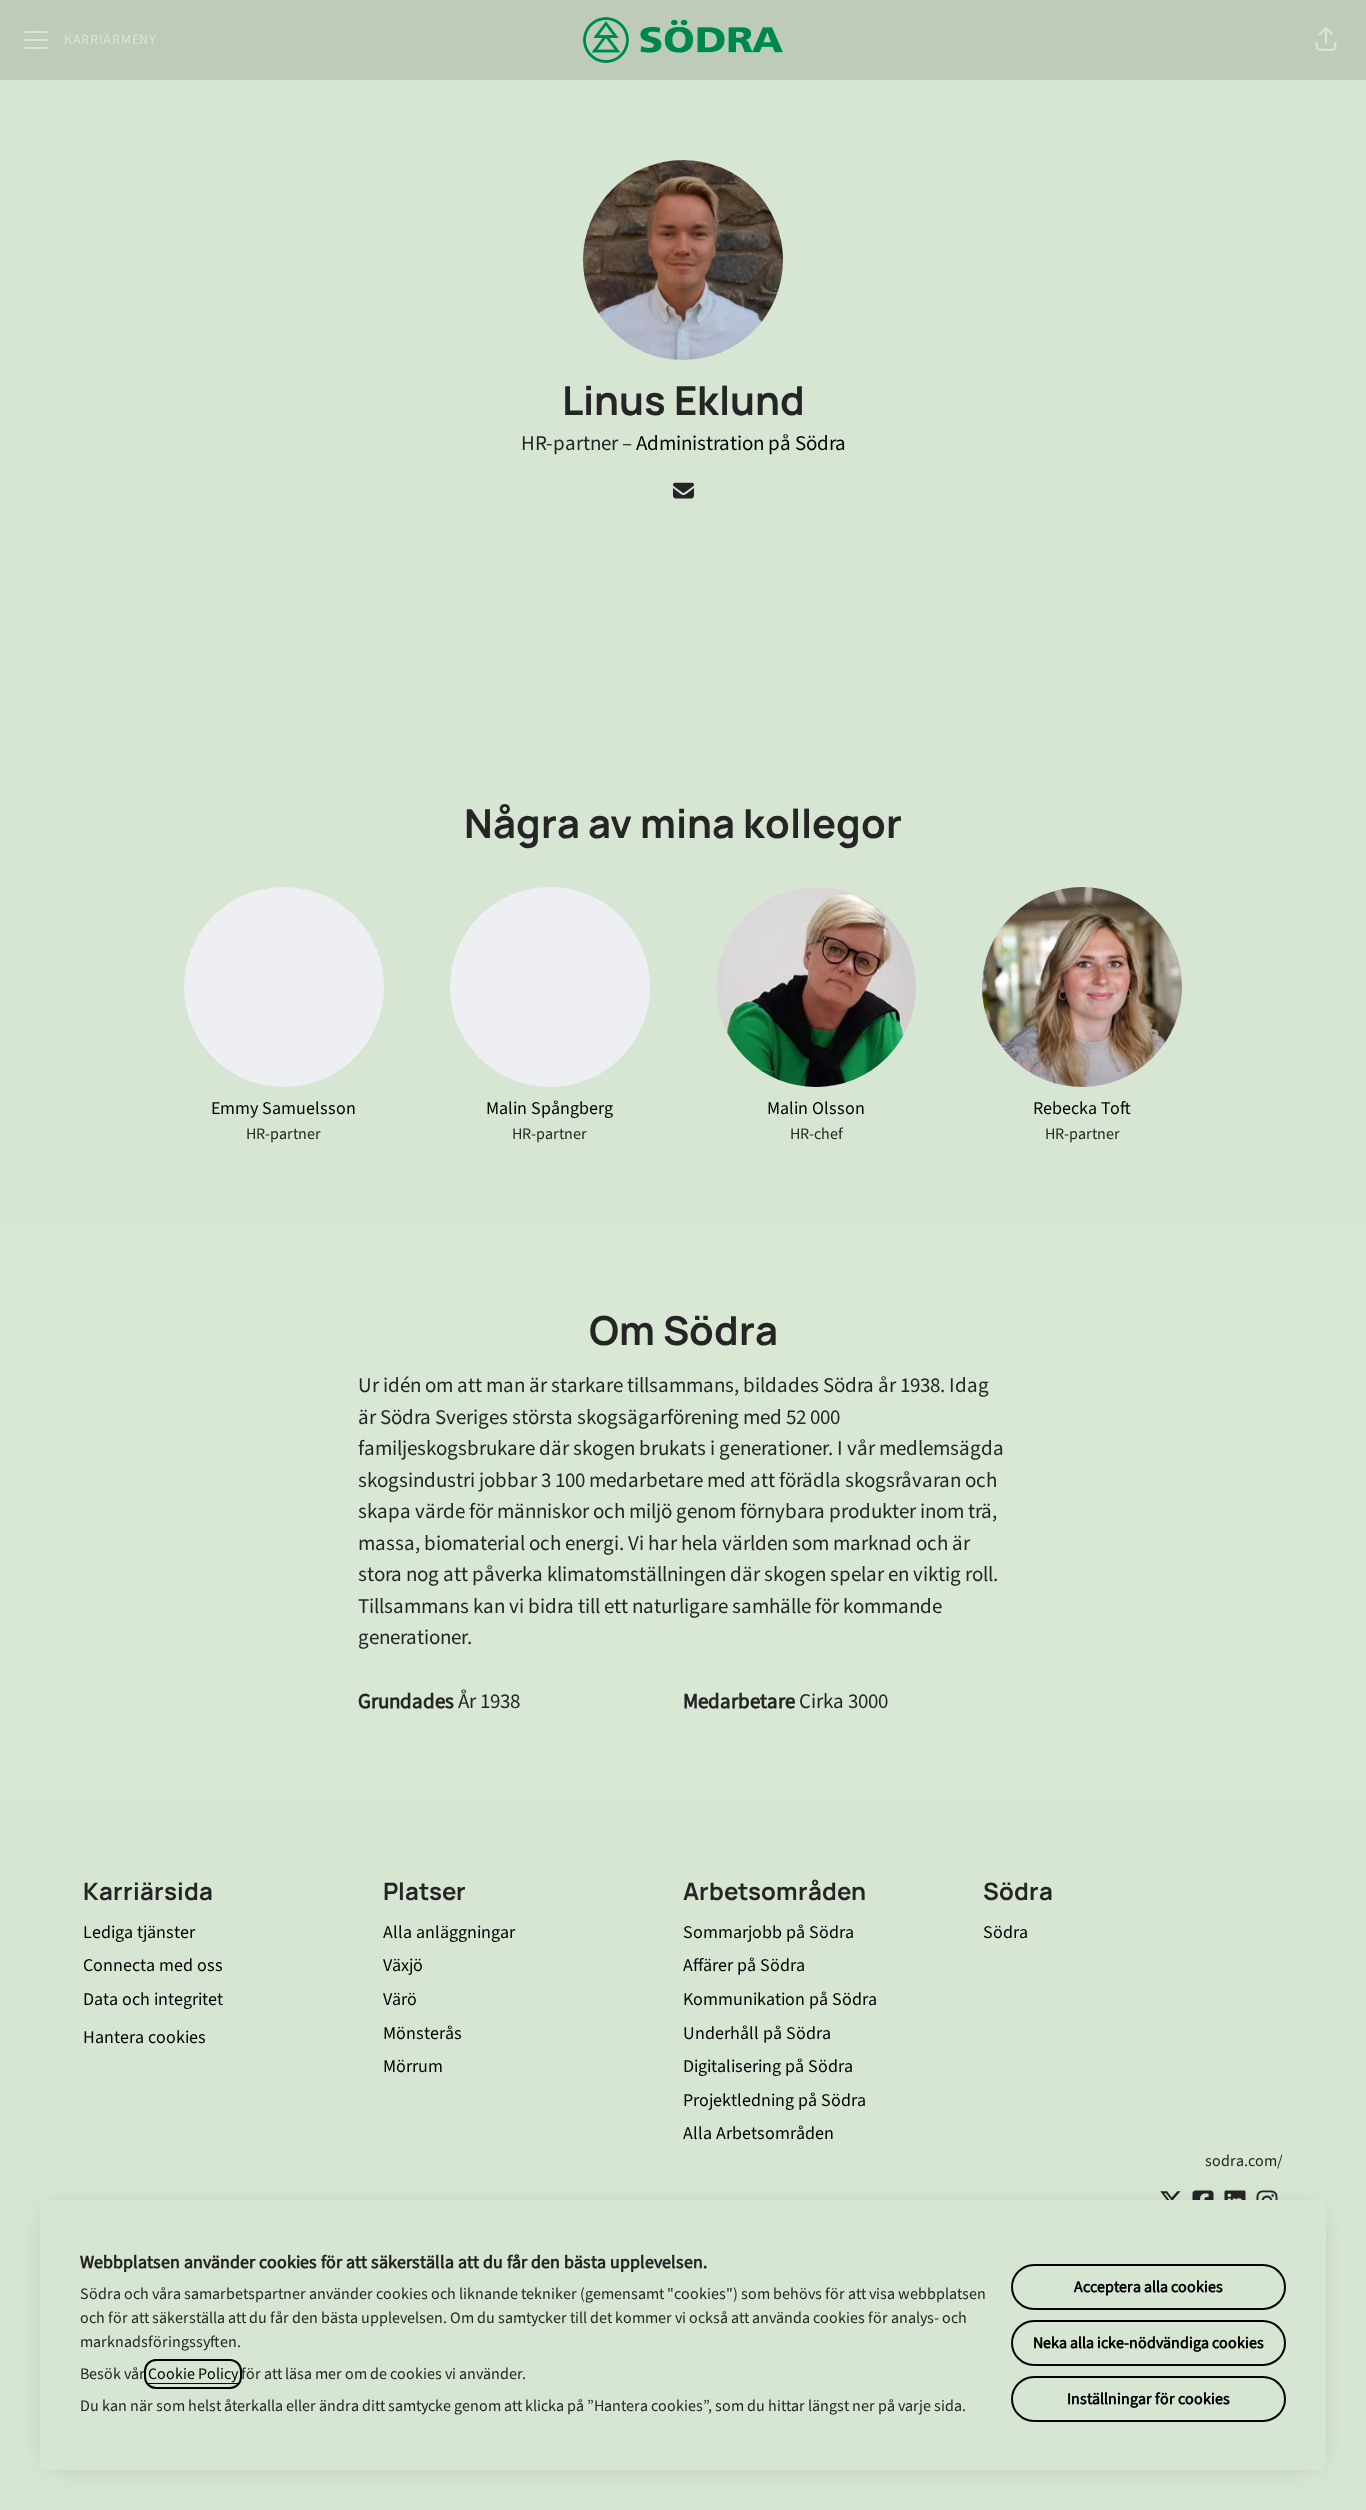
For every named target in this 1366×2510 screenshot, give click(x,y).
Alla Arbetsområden (758, 2133)
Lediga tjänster (139, 1932)
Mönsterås (422, 2033)
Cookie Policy (193, 2374)
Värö (400, 1999)
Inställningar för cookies (1148, 2399)
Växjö (403, 1965)
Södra (1005, 1932)
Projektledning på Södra (774, 2100)
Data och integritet (153, 1999)
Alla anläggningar (449, 1932)
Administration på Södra (741, 443)
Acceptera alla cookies (1148, 2287)
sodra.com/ (1244, 2161)
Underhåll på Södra (757, 2033)
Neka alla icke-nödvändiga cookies (1148, 2343)
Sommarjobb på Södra (768, 1932)
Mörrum (413, 2066)
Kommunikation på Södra (780, 1999)
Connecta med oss (153, 1965)
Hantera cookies (144, 2037)
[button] (1326, 40)
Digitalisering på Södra (768, 2066)
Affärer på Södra (744, 1965)
